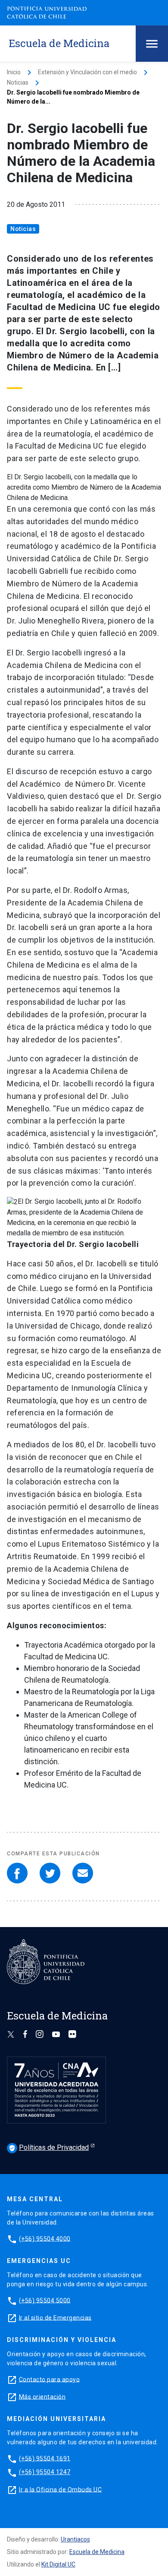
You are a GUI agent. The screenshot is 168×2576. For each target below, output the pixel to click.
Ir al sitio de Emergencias (55, 2317)
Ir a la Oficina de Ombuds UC (60, 2489)
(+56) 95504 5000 (45, 2300)
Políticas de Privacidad (49, 2147)
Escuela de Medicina (97, 2552)
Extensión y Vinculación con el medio (87, 72)
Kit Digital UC (58, 2564)
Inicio (14, 72)
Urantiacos (75, 2539)
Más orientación (42, 2396)
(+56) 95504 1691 (45, 2458)
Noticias (18, 82)
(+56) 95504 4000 (45, 2238)
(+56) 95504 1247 (45, 2472)
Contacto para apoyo (50, 2379)
